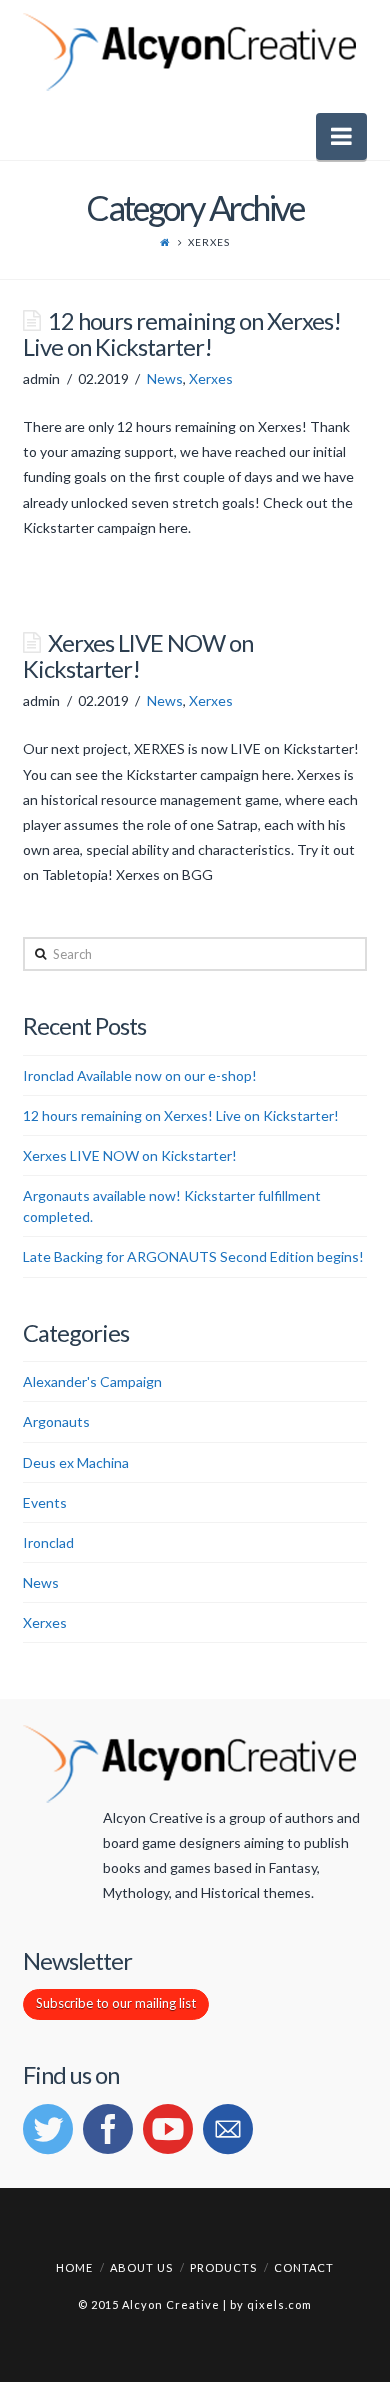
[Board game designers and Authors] (189, 53)
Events (45, 1502)
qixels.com (279, 2304)
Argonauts (56, 1421)
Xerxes (211, 378)
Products (223, 2267)
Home (74, 2267)
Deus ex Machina (76, 1462)
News (165, 378)
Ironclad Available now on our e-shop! (140, 1075)
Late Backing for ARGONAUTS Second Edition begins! (193, 1256)
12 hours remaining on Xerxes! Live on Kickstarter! (181, 334)
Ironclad (48, 1542)
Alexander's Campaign (92, 1381)
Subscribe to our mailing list (116, 2003)
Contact (304, 2267)
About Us (141, 2267)
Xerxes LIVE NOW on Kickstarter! (137, 656)
